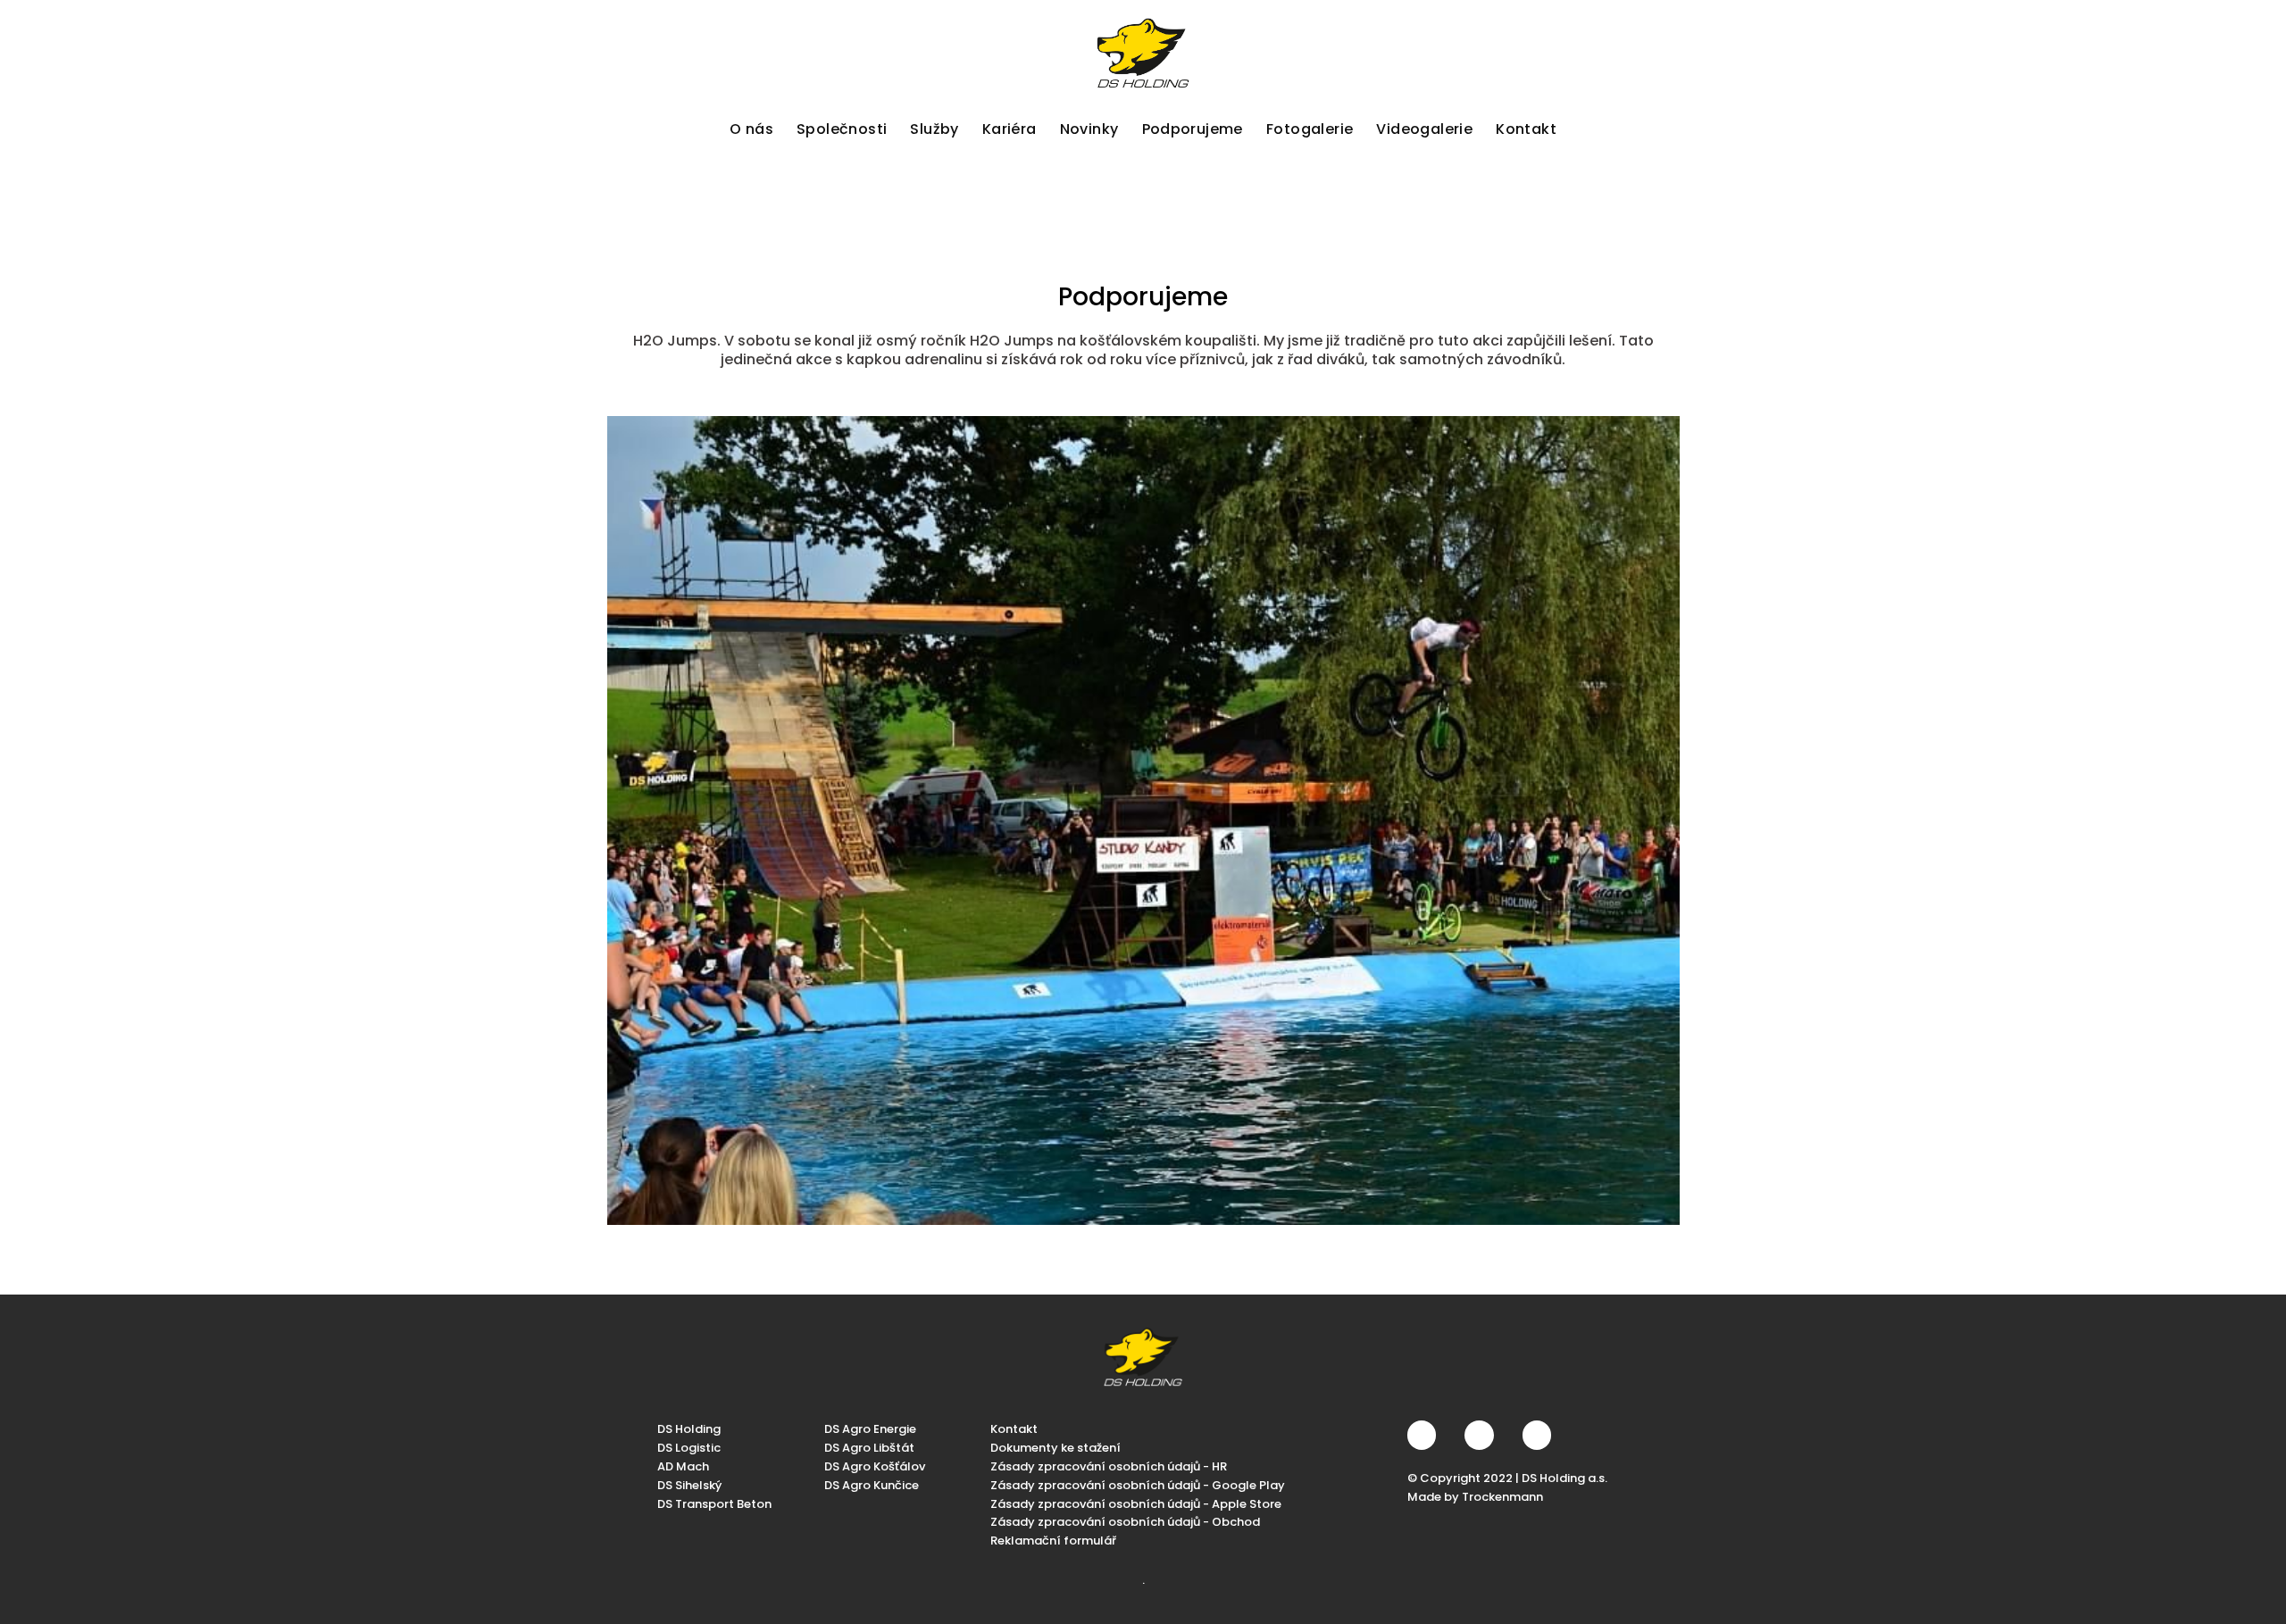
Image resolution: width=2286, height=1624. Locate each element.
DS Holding (689, 1429)
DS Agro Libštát (869, 1448)
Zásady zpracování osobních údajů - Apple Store (1136, 1503)
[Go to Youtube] (1537, 1435)
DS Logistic (689, 1448)
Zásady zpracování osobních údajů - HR (1109, 1466)
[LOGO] (1143, 53)
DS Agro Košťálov (875, 1466)
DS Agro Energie (870, 1429)
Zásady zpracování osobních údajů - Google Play (1138, 1484)
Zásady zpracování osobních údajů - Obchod (1125, 1522)
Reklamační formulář (1053, 1541)
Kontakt (1014, 1429)
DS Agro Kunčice (872, 1484)
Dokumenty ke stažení (1055, 1448)
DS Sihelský (689, 1484)
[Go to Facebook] (1422, 1435)
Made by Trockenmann (1475, 1496)
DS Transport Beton (714, 1503)
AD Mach (683, 1466)
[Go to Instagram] (1479, 1435)
